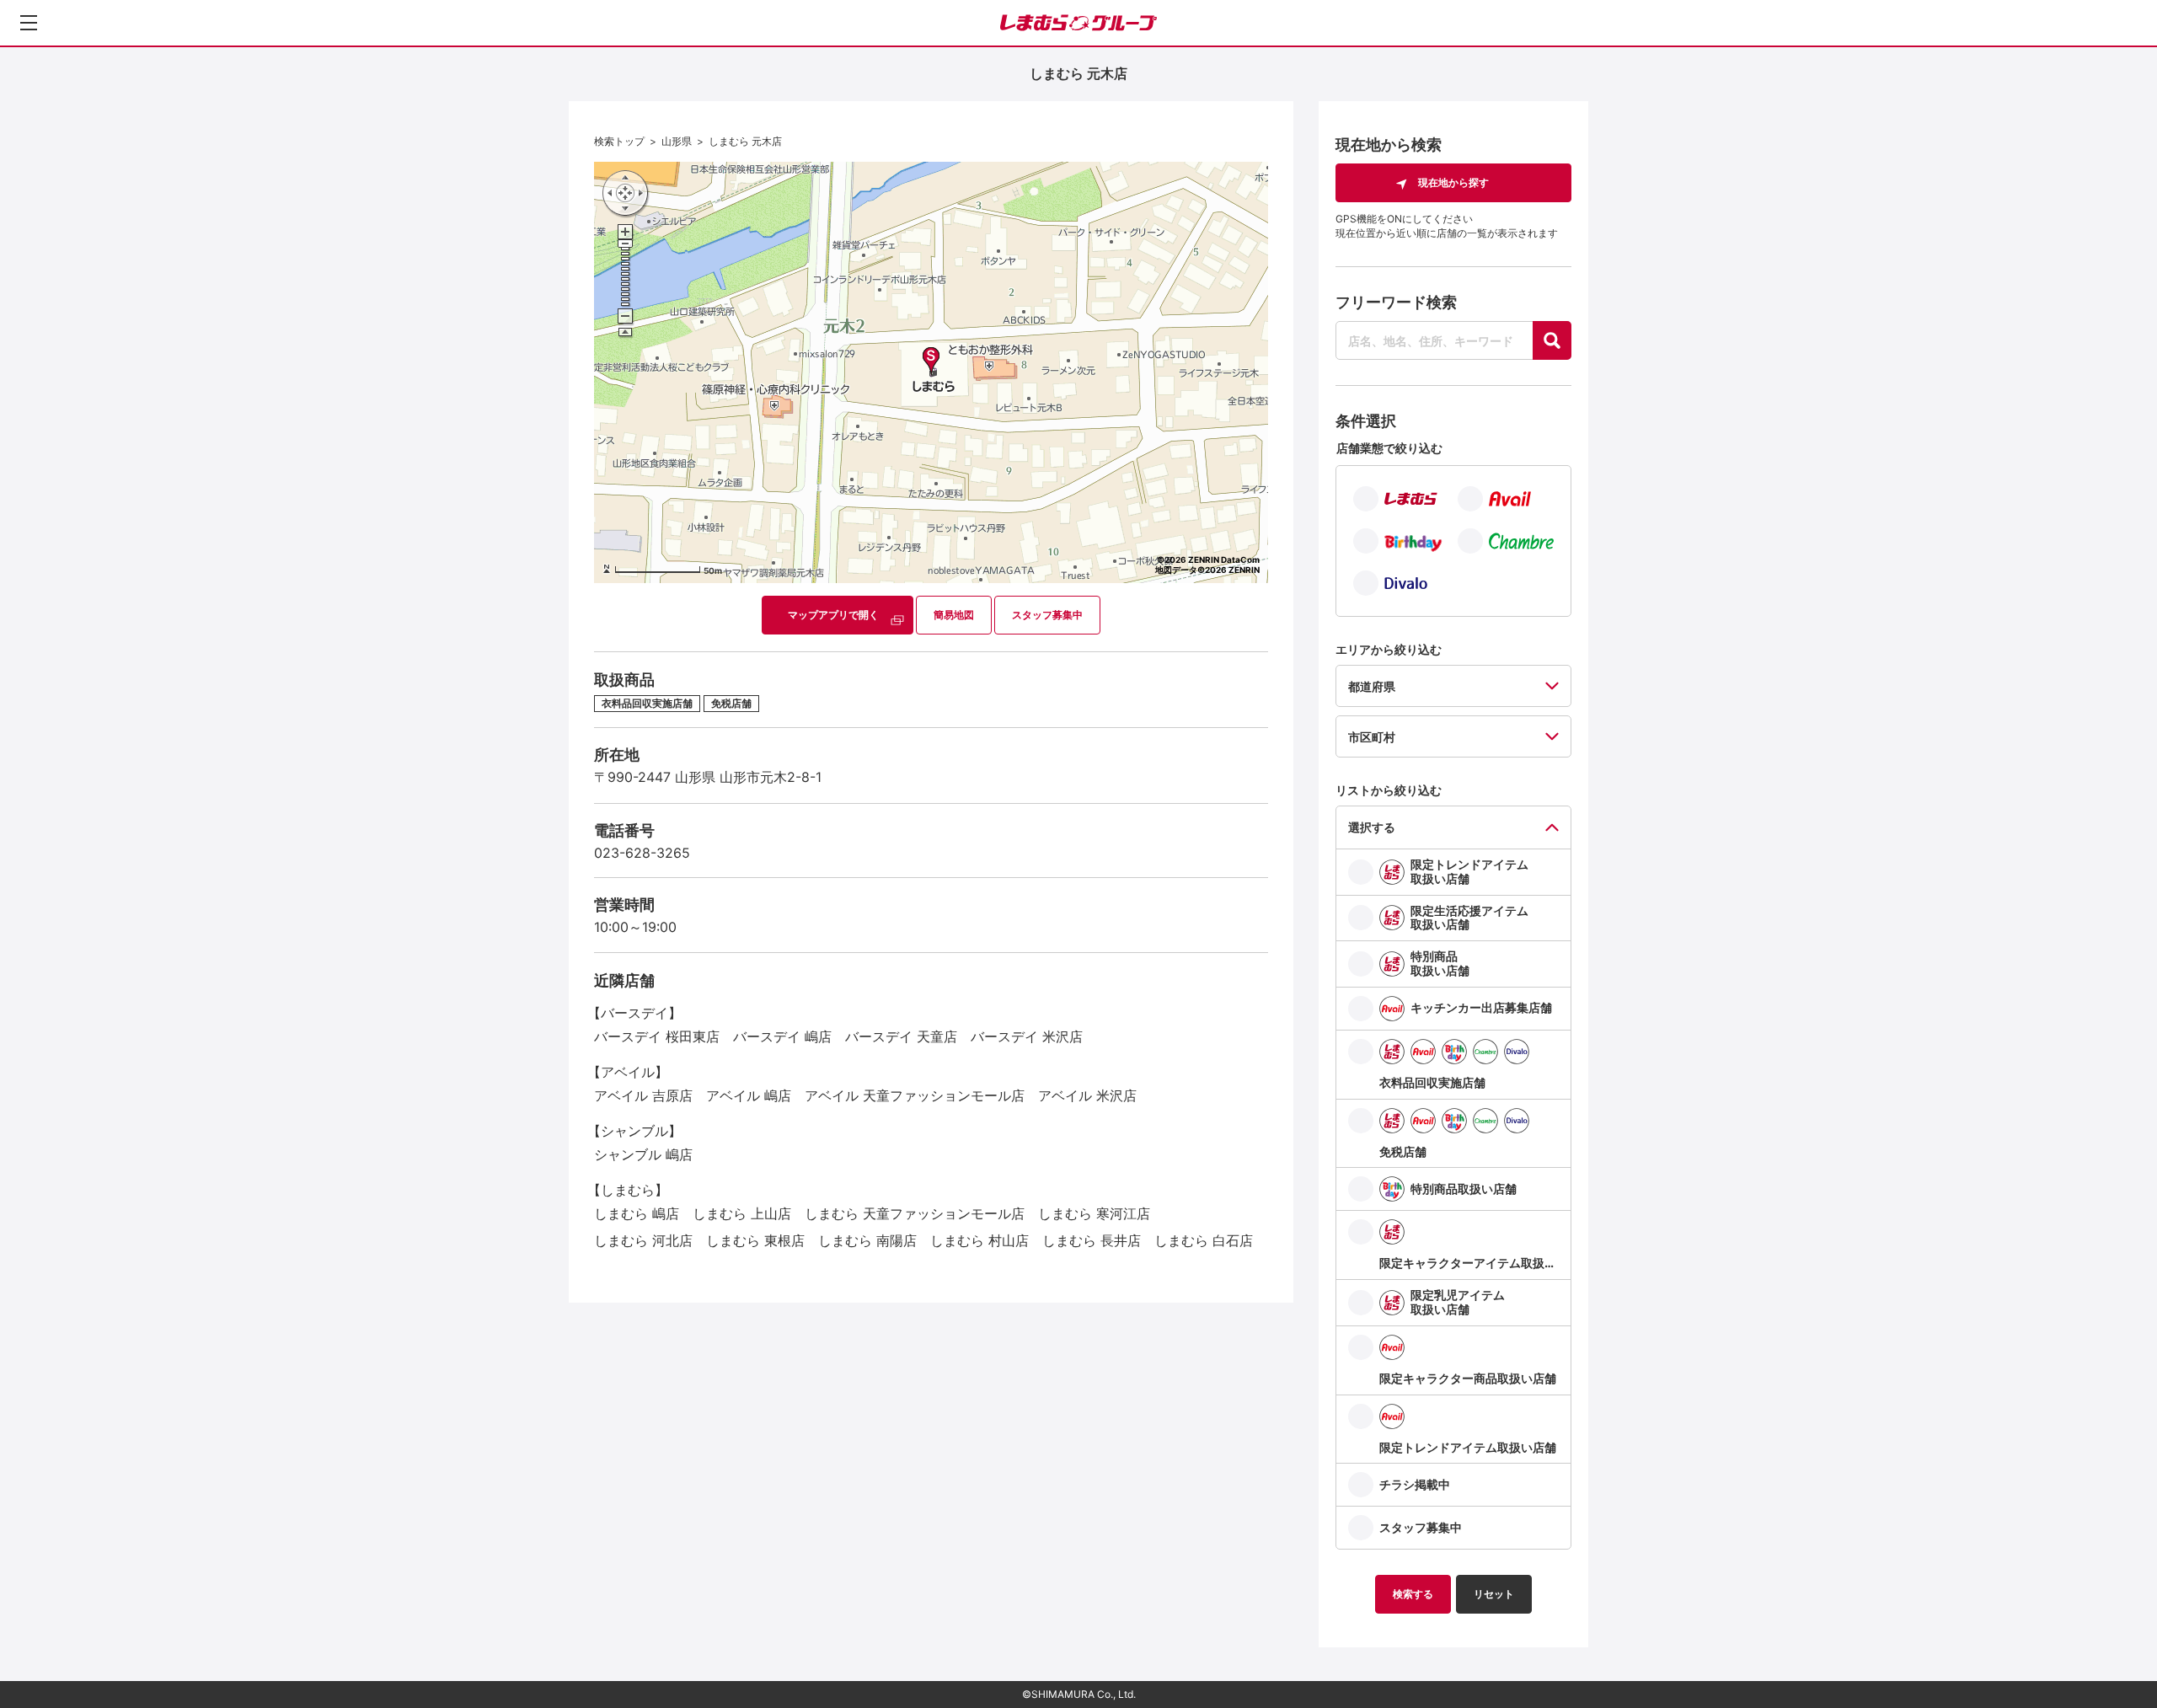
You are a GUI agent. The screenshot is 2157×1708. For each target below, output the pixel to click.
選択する (1372, 827)
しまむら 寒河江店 (1094, 1213)
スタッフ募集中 (1047, 615)
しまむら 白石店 (1204, 1240)
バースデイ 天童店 (901, 1036)
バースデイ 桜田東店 (657, 1036)
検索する (1413, 1594)
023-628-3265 (642, 853)
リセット (1494, 1594)
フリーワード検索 (1396, 302)
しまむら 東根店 (755, 1240)
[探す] (1552, 340)
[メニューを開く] (29, 23)
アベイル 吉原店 (643, 1095)
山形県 (677, 141)
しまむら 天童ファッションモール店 (915, 1213)
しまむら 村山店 (979, 1240)
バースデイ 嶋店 (782, 1036)
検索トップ (619, 141)
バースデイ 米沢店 (1027, 1036)
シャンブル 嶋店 (643, 1154)
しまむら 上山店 (742, 1213)
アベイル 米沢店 (1087, 1095)
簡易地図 (954, 615)
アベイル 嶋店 (749, 1095)
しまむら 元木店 (745, 141)
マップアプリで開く (833, 615)
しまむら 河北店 (643, 1240)
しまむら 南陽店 (867, 1240)
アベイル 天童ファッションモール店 (915, 1095)
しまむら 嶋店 (637, 1213)
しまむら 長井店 (1092, 1240)
